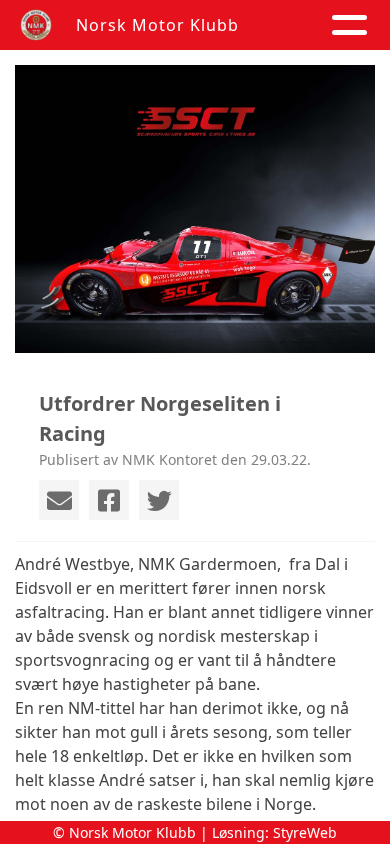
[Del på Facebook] (109, 500)
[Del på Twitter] (159, 500)
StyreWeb (305, 832)
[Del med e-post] (59, 500)
